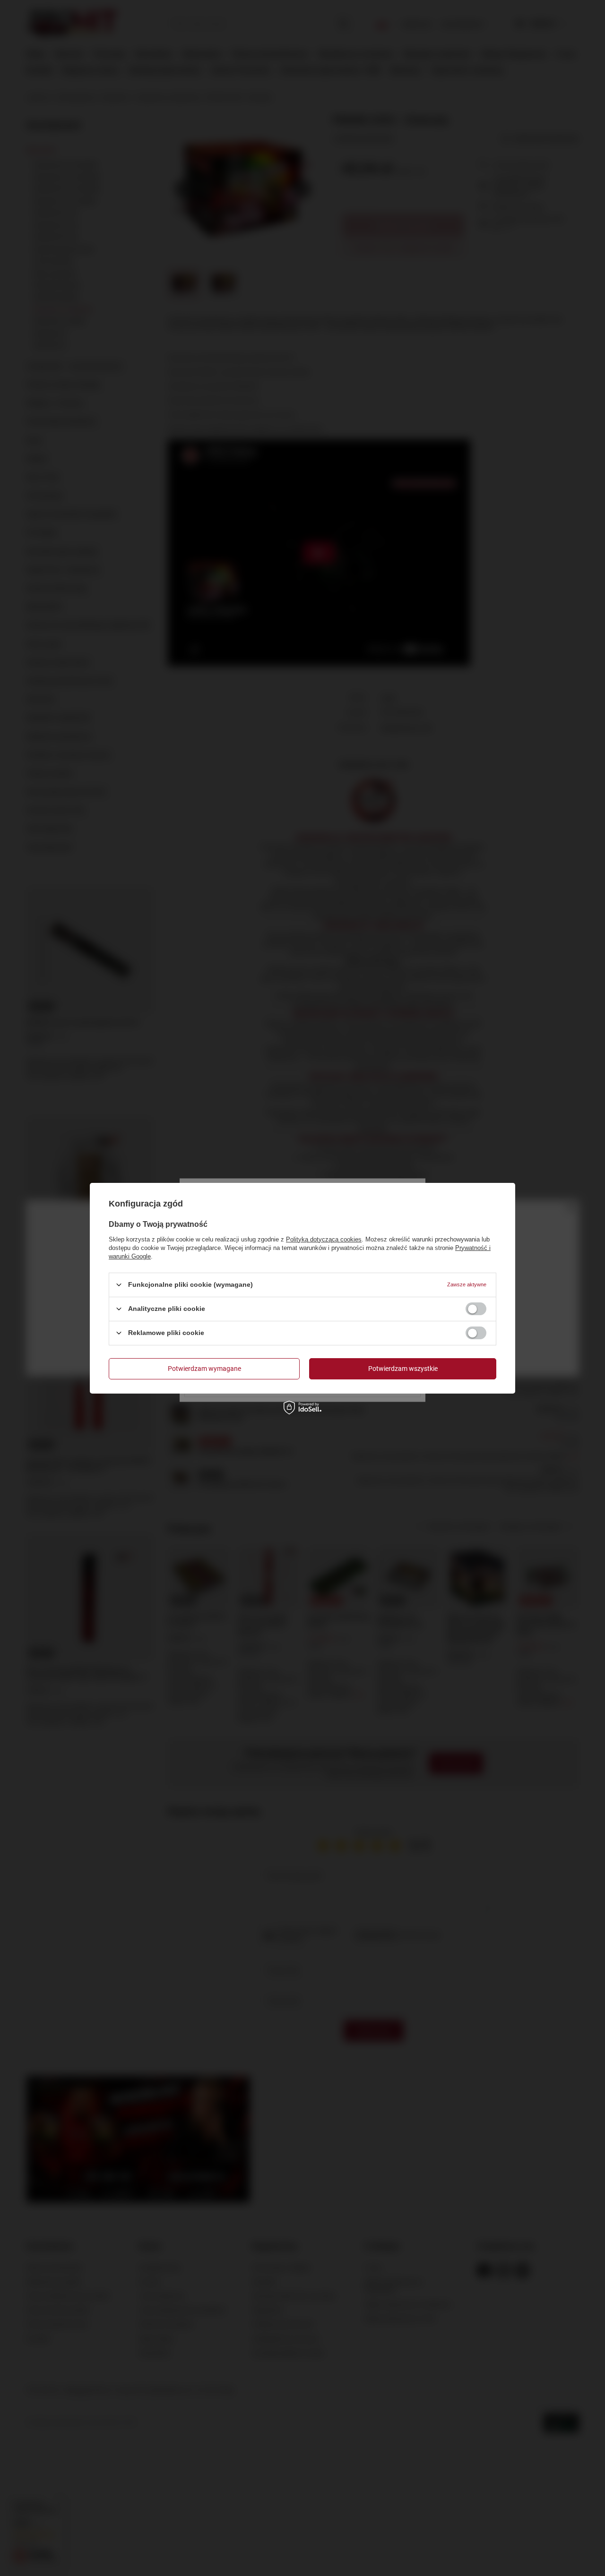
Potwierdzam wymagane (204, 1369)
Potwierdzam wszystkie (403, 1369)
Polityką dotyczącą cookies (324, 1239)
